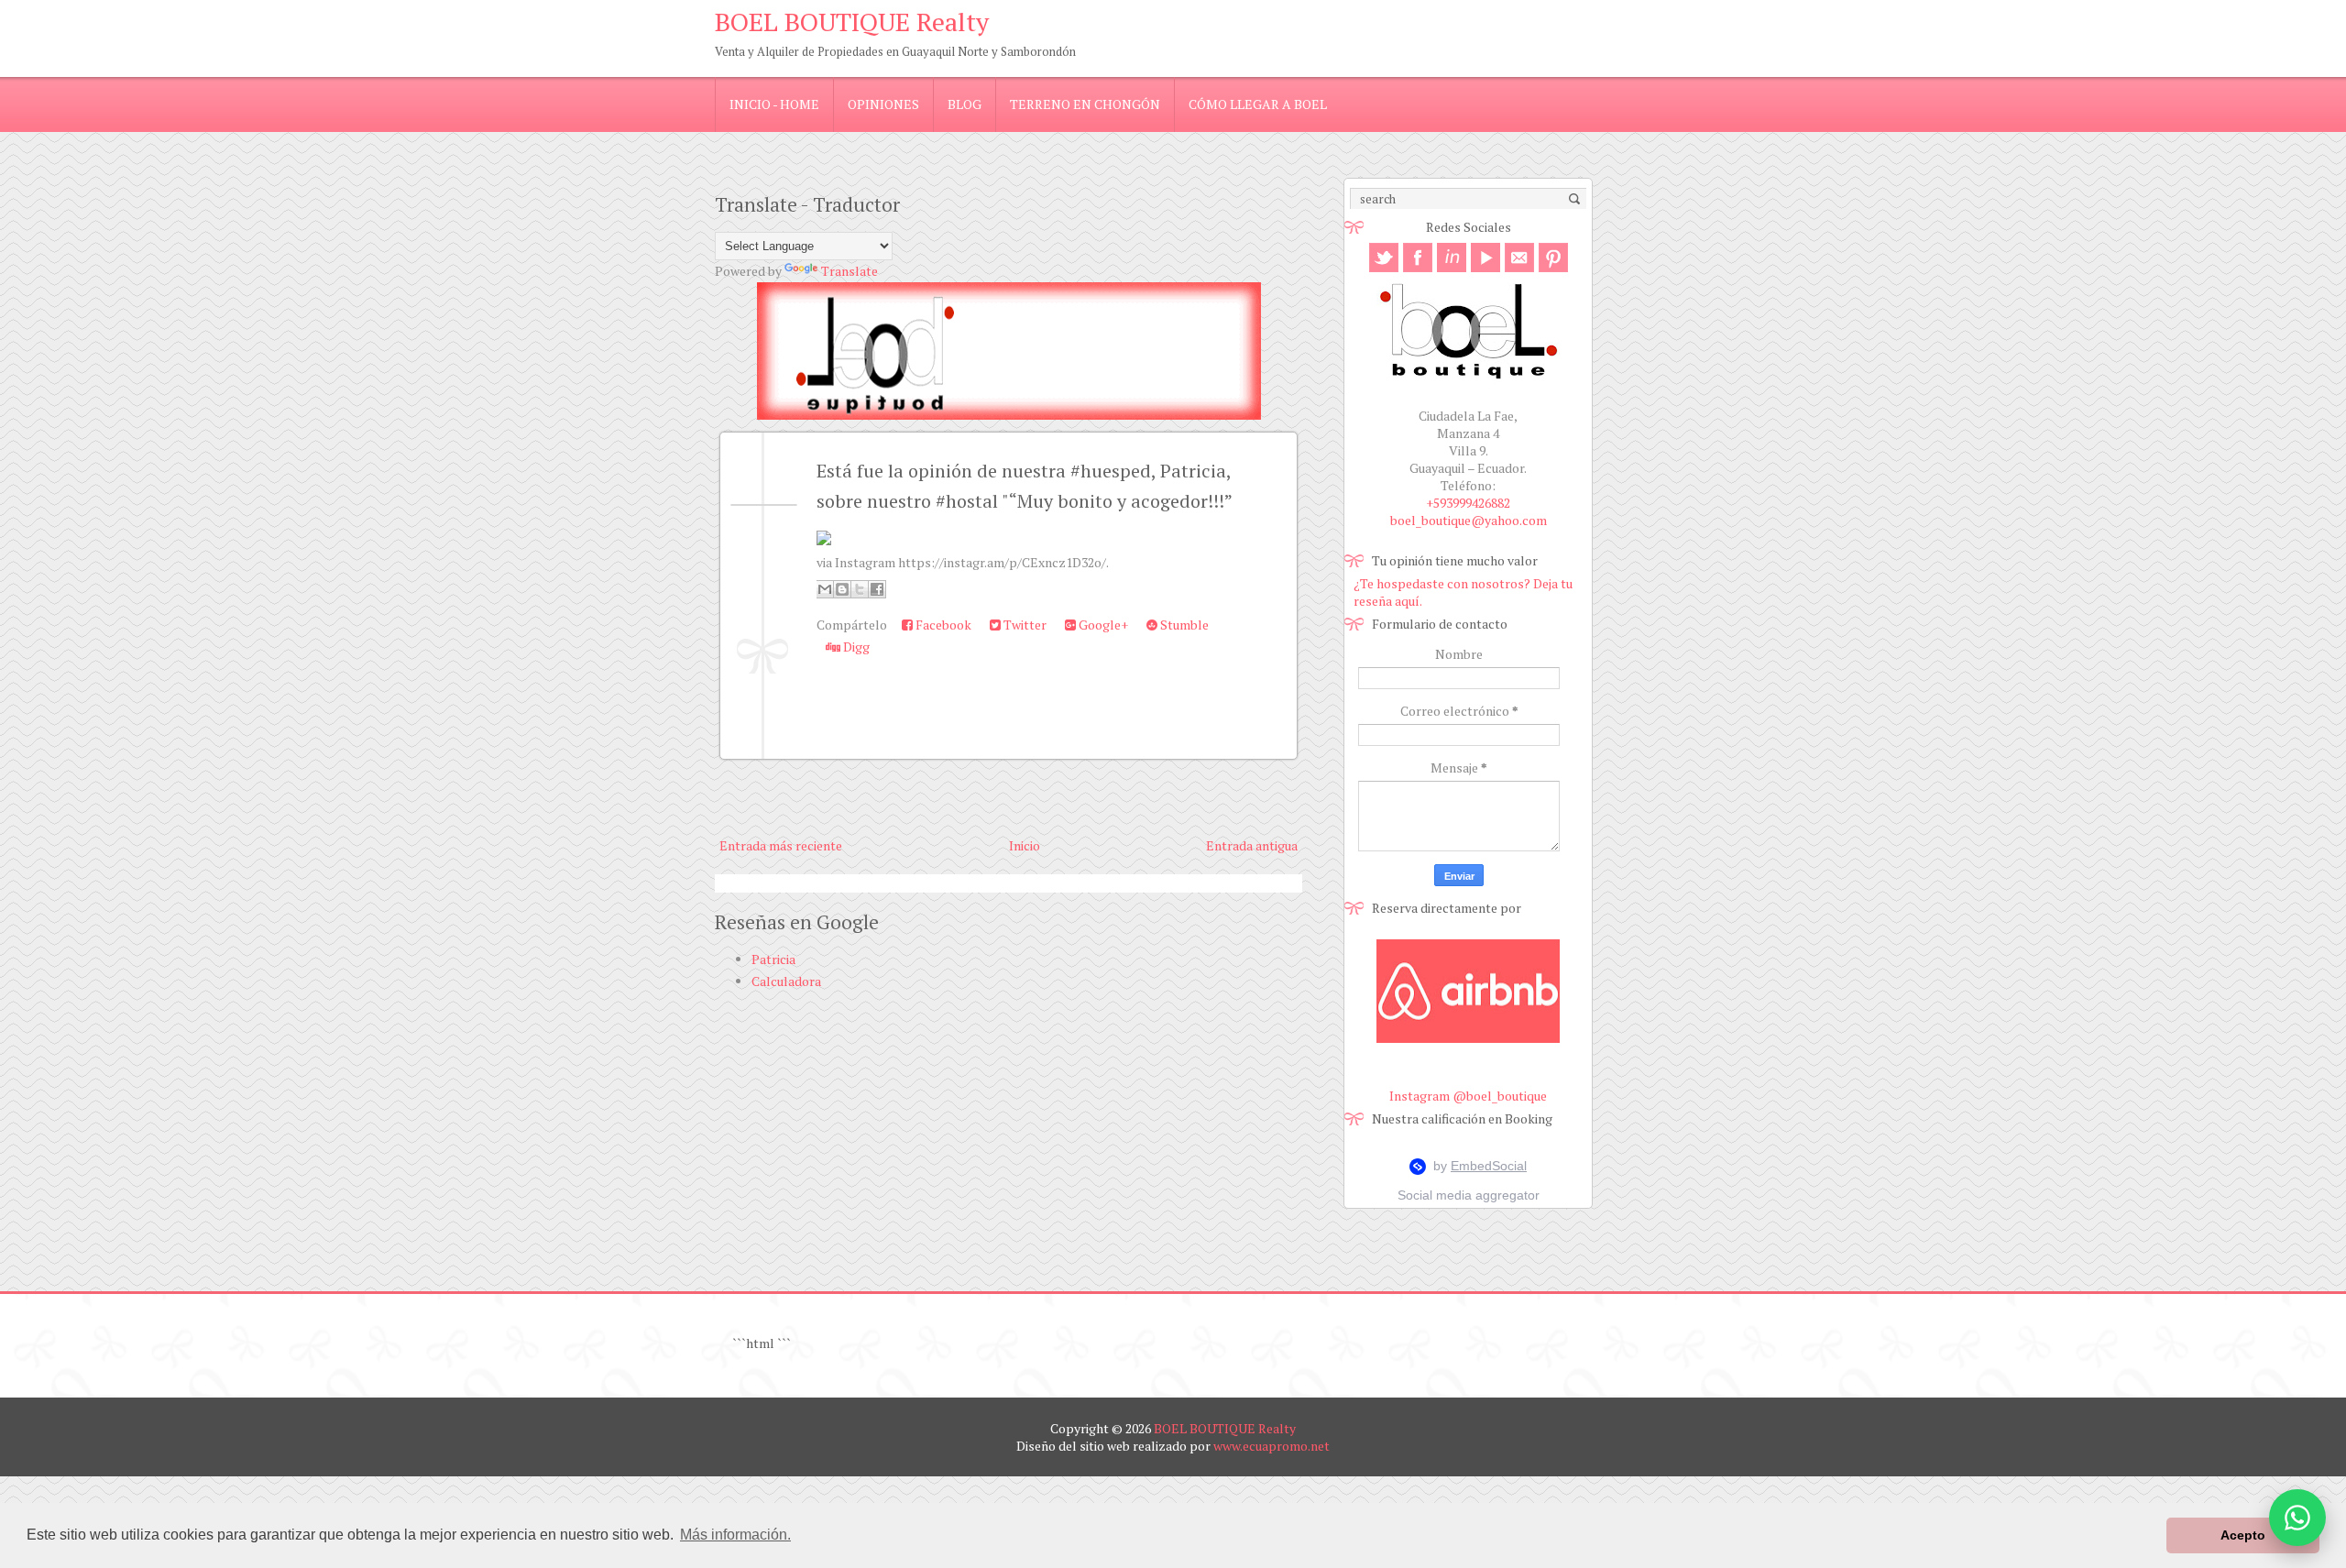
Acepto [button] (2243, 1535)
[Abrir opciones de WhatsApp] (2297, 1518)
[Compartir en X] (860, 589)
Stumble (1183, 625)
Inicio (1025, 845)
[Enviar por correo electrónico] (825, 589)
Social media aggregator (1469, 1195)
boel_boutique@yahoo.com (1469, 520)
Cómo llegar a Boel (1258, 104)
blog (965, 104)
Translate (850, 271)
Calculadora (786, 981)
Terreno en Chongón (1085, 104)
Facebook (942, 625)
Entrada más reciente (781, 845)
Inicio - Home (774, 104)
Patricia (773, 959)
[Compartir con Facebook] (877, 589)
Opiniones (883, 104)
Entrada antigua (1252, 845)
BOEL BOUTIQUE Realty (852, 22)
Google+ (1102, 625)
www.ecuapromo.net (1272, 1446)
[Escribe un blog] (842, 589)
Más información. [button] (735, 1535)
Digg (855, 647)
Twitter (1024, 625)
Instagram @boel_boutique (1468, 1096)
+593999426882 (1468, 503)
